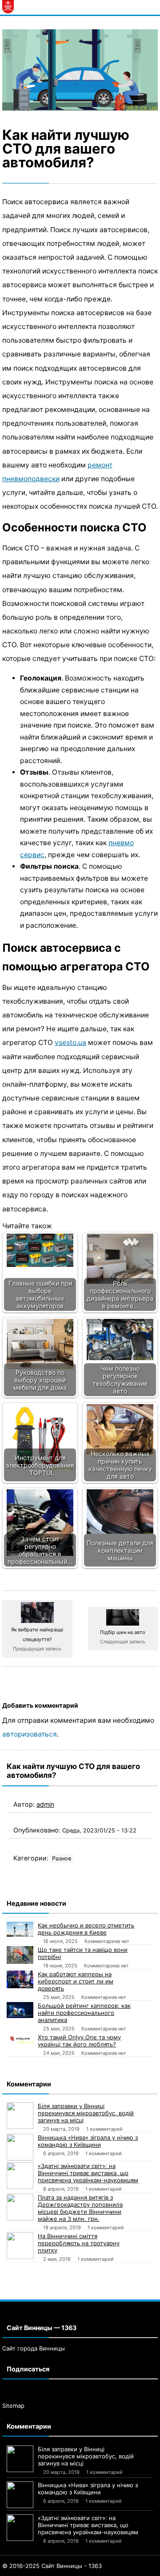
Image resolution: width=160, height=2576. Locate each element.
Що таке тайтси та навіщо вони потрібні (83, 1953)
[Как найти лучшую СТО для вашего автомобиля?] (80, 70)
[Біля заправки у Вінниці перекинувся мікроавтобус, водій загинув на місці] (20, 2116)
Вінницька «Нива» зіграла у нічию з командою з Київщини (88, 2141)
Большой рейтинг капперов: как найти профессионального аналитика (84, 2013)
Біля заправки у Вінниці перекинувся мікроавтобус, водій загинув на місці (86, 2113)
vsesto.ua (70, 1043)
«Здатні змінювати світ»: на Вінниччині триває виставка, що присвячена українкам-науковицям (88, 2173)
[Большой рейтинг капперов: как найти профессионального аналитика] (20, 2010)
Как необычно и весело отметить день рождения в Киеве (86, 1929)
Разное (62, 1858)
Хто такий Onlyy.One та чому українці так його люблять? (79, 2041)
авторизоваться (30, 1734)
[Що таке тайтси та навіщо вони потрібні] (20, 1955)
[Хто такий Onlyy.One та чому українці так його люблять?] (20, 2038)
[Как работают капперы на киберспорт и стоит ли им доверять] (20, 1979)
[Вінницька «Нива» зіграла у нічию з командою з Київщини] (20, 2147)
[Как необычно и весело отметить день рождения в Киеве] (20, 1929)
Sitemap (13, 2406)
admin (45, 1804)
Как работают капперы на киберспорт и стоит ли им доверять (76, 1981)
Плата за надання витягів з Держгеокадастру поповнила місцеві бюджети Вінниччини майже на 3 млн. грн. (80, 2208)
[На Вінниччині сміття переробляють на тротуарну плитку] (20, 2246)
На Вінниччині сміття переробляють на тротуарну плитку (79, 2243)
